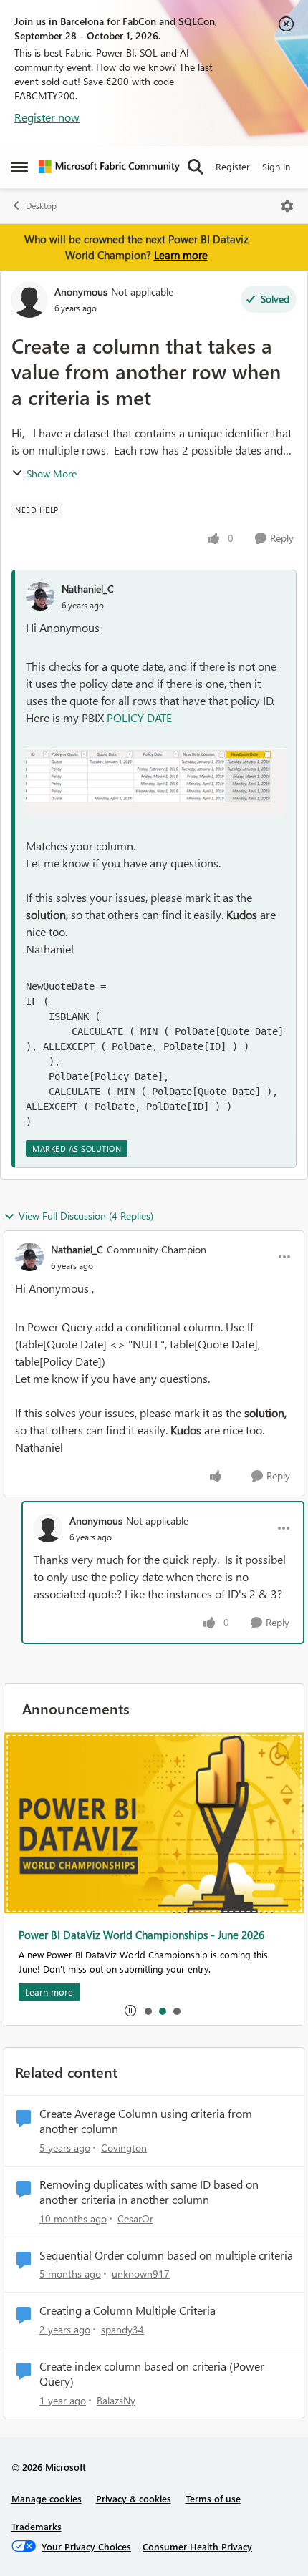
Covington (124, 2148)
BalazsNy (116, 2400)
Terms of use (213, 2498)
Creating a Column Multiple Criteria (127, 2310)
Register (233, 166)
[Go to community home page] (109, 167)
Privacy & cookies (134, 2498)
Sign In (276, 166)
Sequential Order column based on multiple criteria (166, 2255)
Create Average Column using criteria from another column (146, 2121)
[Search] (196, 167)
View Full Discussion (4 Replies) (86, 1216)
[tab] (148, 2011)
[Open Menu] (287, 206)
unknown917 (141, 2274)
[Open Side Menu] (19, 167)
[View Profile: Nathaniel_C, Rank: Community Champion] (29, 1257)
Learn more (181, 255)
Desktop (41, 206)
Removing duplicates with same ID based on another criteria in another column (149, 2192)
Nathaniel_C (88, 589)
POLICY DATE (139, 718)
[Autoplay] (130, 2011)
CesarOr (135, 2218)
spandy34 (122, 2329)
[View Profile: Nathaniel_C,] (40, 596)
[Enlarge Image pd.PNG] (155, 782)
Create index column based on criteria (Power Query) (152, 2374)
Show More (52, 473)
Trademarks (37, 2526)
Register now (47, 117)
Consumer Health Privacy (197, 2546)
